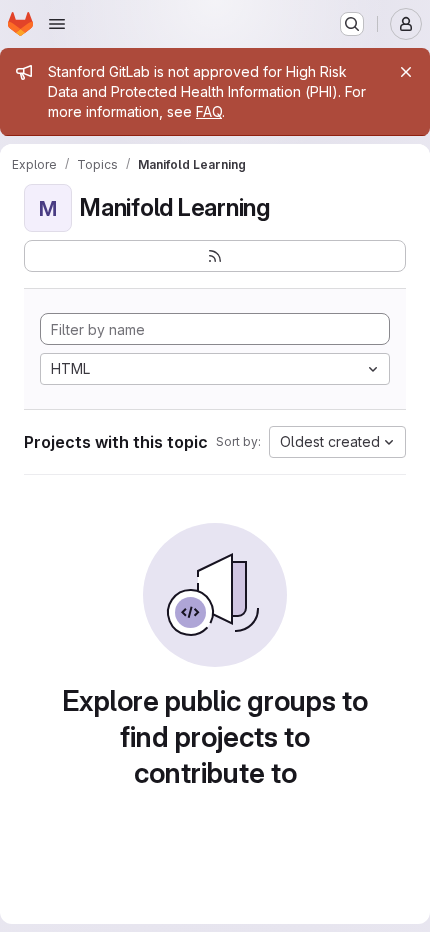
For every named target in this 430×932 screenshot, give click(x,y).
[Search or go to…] (352, 24)
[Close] (406, 72)
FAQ (209, 111)
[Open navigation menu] (57, 24)
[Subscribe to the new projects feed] (215, 256)
